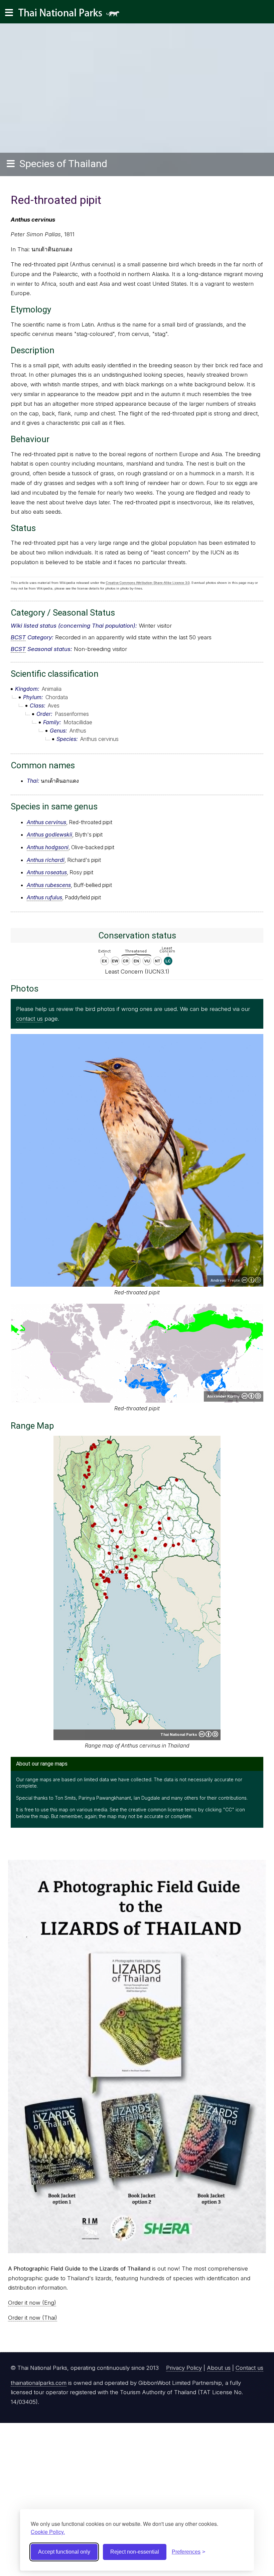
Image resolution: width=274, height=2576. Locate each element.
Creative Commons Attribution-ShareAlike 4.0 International (251, 1396)
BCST (18, 637)
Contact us (249, 2368)
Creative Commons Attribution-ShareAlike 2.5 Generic (251, 1280)
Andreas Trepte (225, 1280)
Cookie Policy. (48, 2532)
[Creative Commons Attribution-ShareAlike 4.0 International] (209, 1734)
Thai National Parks (72, 15)
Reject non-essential (135, 2552)
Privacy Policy (184, 2368)
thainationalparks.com (39, 2383)
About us (219, 2368)
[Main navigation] (9, 13)
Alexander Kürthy (224, 1396)
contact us (29, 1019)
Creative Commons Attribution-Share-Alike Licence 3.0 (148, 583)
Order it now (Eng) (32, 2303)
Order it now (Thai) (33, 2318)
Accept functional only (64, 2552)
